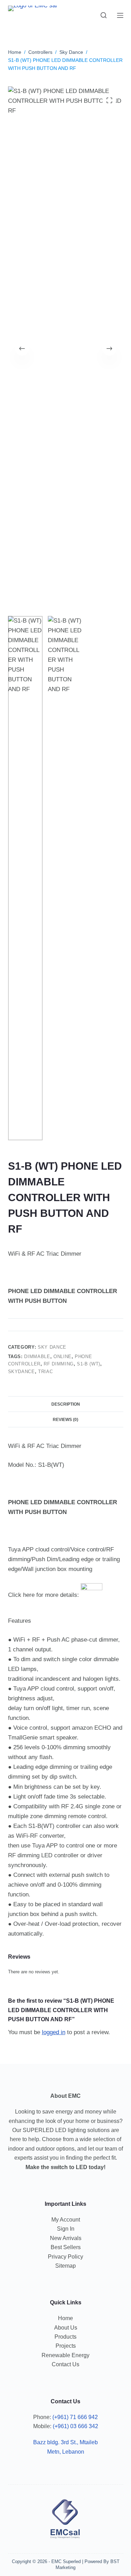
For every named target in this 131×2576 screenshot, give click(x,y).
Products (65, 2337)
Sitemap (65, 2266)
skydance (21, 1372)
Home (65, 2318)
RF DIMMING (59, 1364)
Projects (66, 2346)
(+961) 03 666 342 (75, 2426)
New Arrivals (66, 2238)
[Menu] (120, 15)
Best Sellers (66, 2247)
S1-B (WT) (89, 1364)
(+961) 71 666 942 (75, 2417)
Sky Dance (52, 1347)
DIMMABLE (37, 1357)
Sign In (66, 2229)
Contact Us (65, 2364)
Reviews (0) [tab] (65, 1420)
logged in (54, 2032)
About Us (66, 2328)
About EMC (65, 2096)
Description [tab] (66, 1404)
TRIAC (45, 1372)
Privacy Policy (65, 2257)
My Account (66, 2220)
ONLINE (63, 1357)
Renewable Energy (65, 2355)
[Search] (104, 15)
